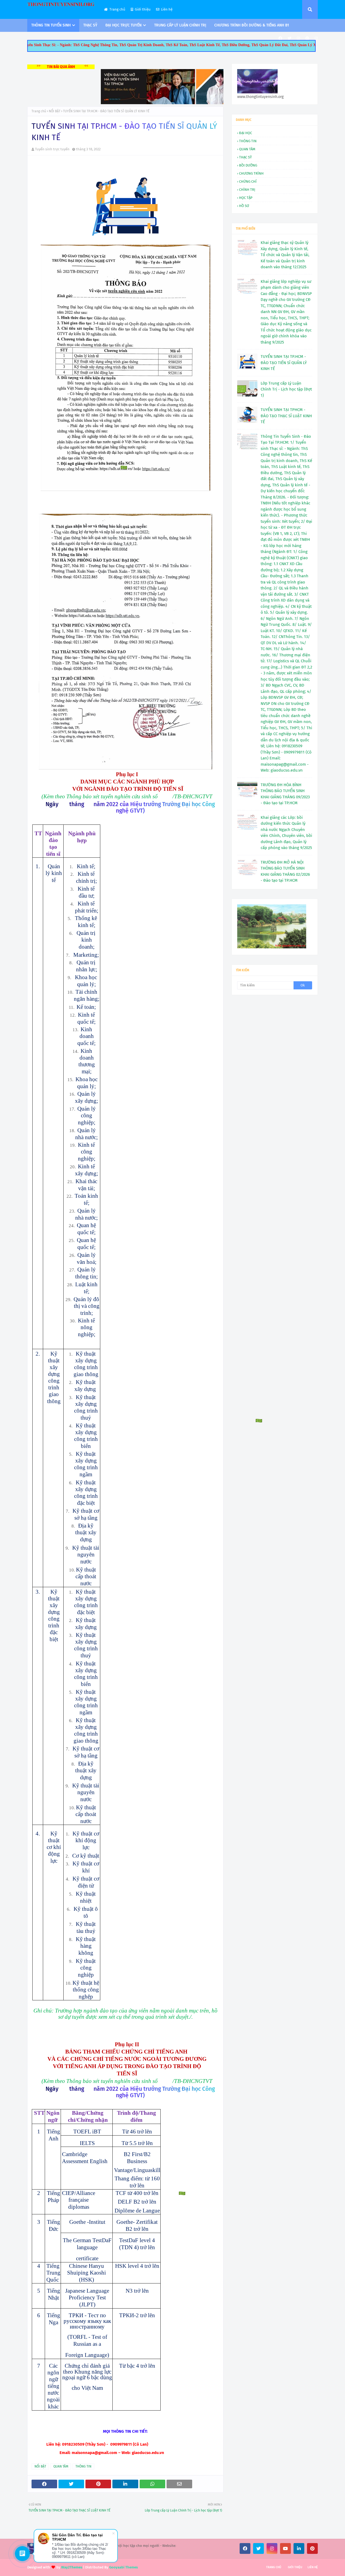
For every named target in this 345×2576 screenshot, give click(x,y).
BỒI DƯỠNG (248, 165)
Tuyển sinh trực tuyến (52, 149)
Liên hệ (167, 9)
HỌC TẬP (246, 198)
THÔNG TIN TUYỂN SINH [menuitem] (51, 25)
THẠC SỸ (245, 157)
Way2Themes (72, 2567)
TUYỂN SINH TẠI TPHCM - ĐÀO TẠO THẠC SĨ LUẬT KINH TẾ (286, 416)
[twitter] (289, 38)
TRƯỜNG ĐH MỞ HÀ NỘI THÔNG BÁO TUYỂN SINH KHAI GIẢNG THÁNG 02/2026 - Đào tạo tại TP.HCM (285, 871)
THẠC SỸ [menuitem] (90, 25)
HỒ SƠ (244, 206)
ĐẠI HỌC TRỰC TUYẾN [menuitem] (123, 25)
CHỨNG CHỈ (248, 181)
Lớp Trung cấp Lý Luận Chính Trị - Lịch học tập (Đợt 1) (286, 389)
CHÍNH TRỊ (247, 190)
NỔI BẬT (55, 111)
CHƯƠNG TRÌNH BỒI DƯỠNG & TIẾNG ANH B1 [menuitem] (252, 25)
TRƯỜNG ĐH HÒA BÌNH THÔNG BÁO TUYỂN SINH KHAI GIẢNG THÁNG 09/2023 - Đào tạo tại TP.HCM (285, 794)
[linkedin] (299, 2548)
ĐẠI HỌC (246, 133)
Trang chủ (117, 9)
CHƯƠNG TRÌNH (251, 173)
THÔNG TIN (83, 2466)
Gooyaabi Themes (123, 2567)
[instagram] (298, 38)
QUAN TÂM (61, 2466)
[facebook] (280, 38)
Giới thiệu (143, 9)
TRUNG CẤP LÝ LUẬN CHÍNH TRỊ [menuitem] (180, 25)
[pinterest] (307, 38)
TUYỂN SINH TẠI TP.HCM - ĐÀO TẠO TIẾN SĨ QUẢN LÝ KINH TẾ (284, 363)
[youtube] (285, 2548)
